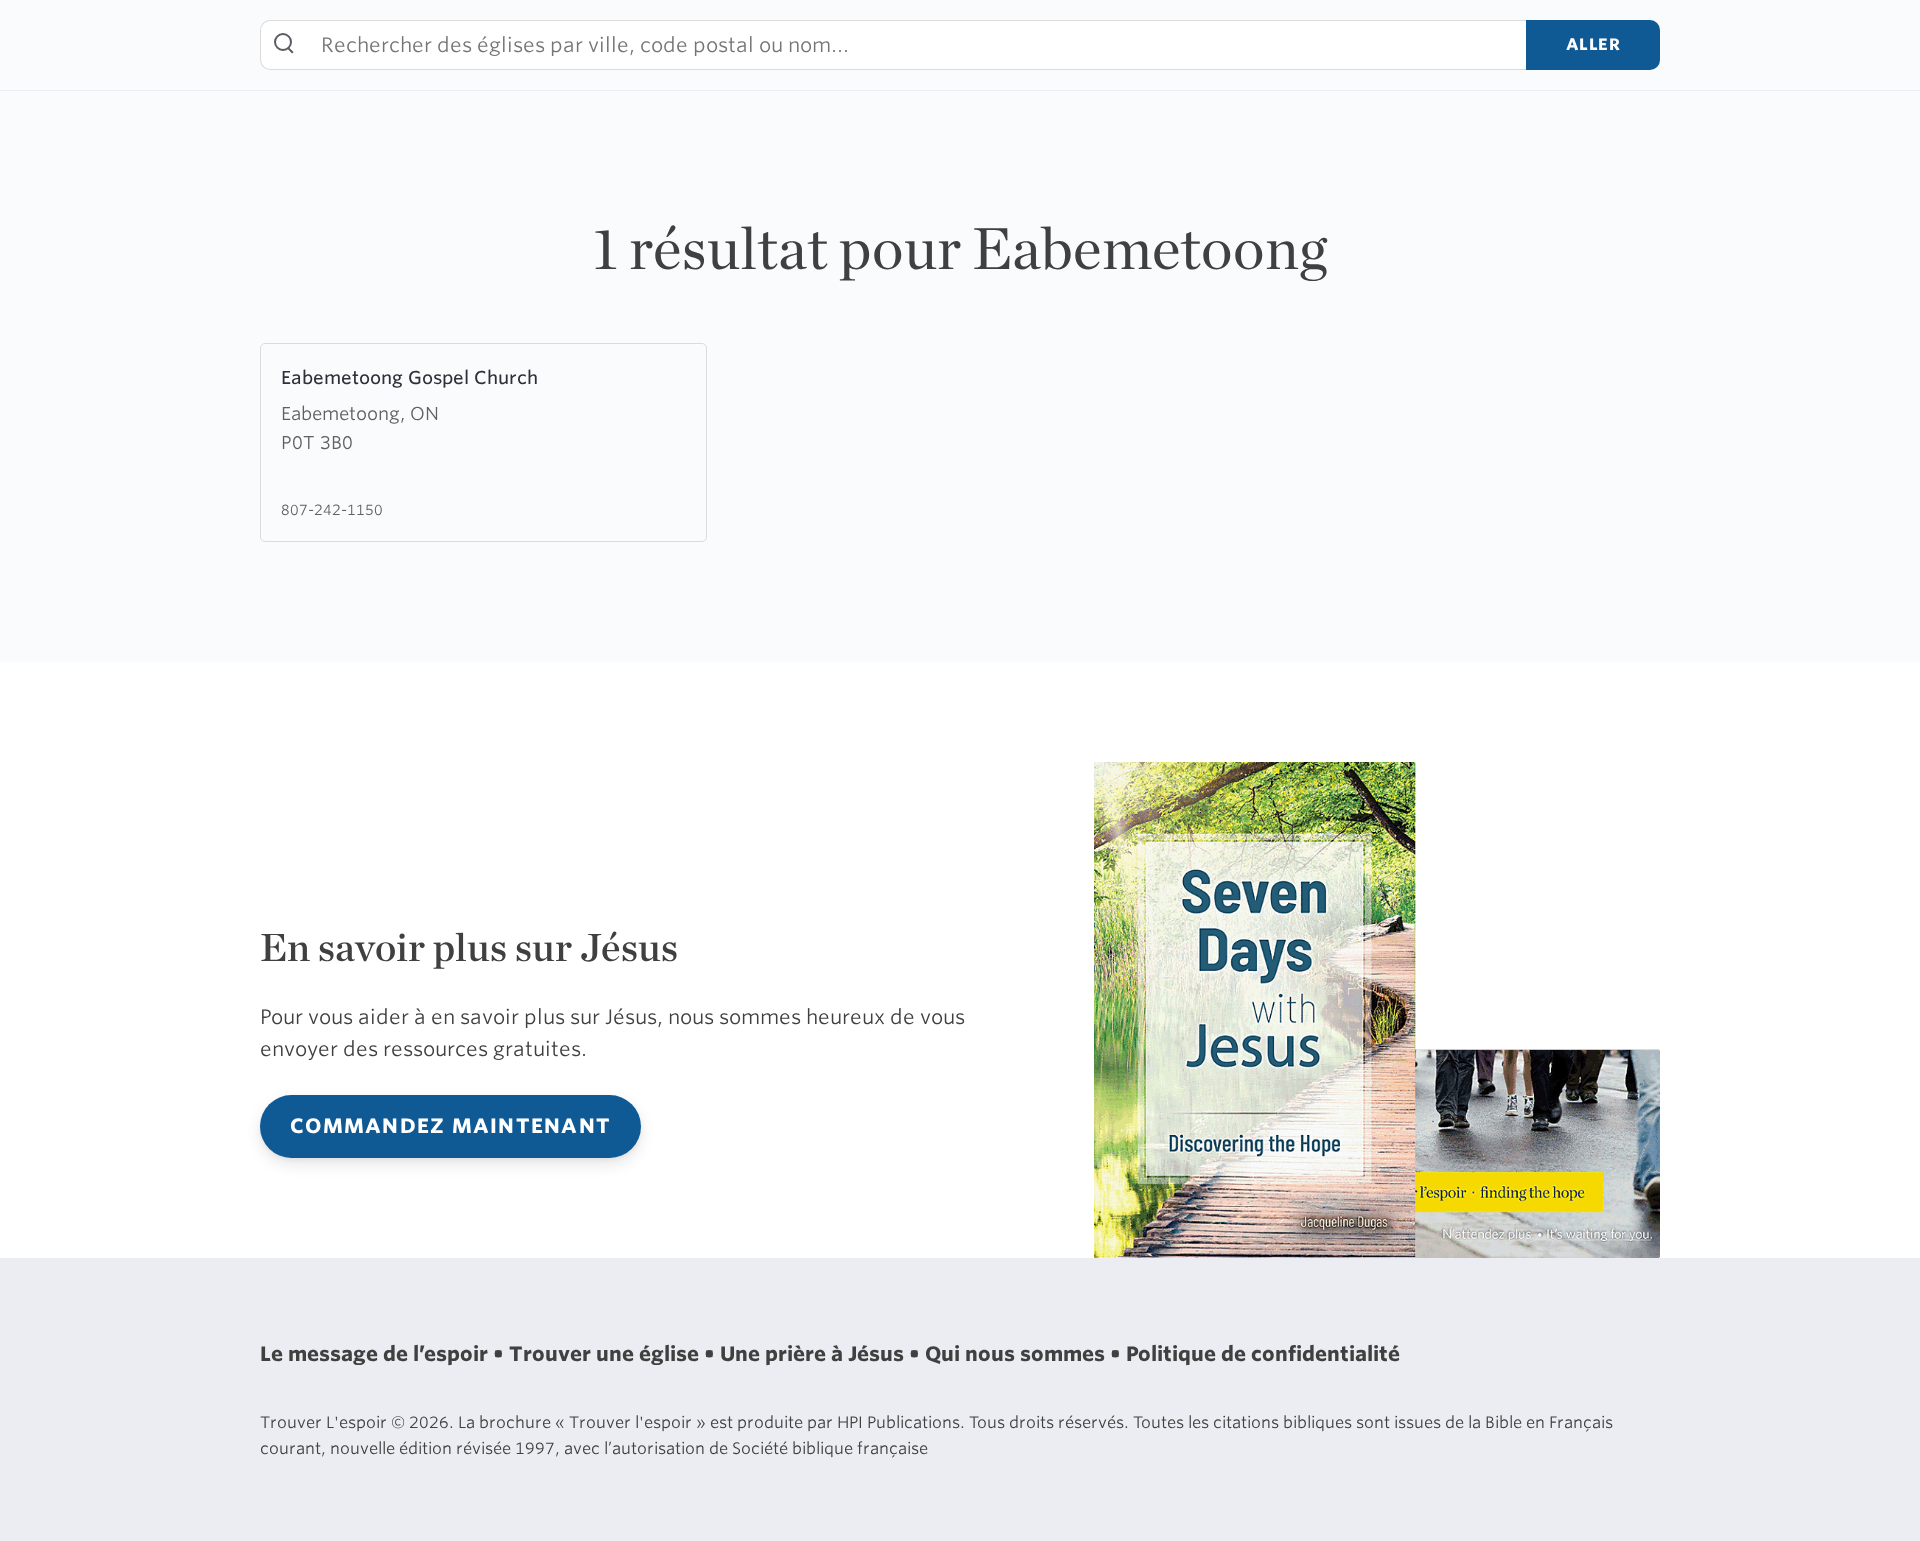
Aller (1593, 44)
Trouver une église (606, 1354)
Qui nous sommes (1017, 1354)
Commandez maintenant (450, 1126)
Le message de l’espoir (376, 1354)
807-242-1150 (332, 509)
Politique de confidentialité (1263, 1354)
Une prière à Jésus (814, 1354)
